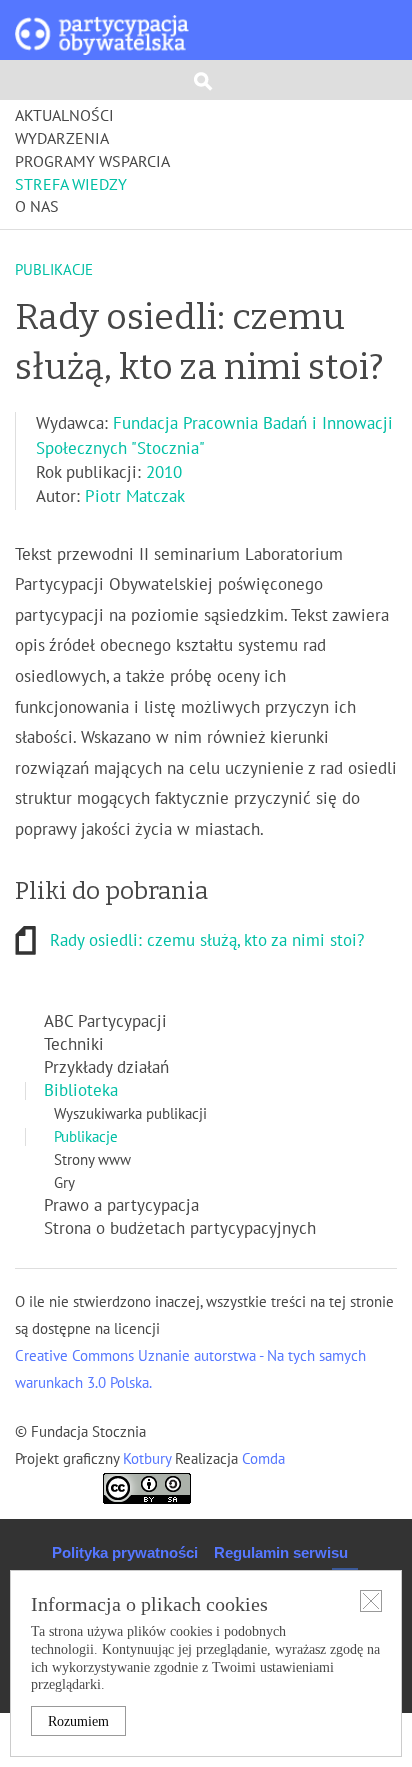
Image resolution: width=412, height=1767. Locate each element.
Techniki (74, 1045)
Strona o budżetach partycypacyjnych (180, 1229)
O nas (37, 207)
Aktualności (64, 116)
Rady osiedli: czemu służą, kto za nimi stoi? (207, 941)
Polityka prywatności (125, 1552)
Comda (261, 1459)
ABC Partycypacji (105, 1022)
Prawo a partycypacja (121, 1206)
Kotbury (149, 1459)
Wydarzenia (62, 139)
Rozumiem (78, 1721)
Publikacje (86, 1137)
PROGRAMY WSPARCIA (92, 162)
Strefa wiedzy (71, 185)
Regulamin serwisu (281, 1552)
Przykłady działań (106, 1068)
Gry (64, 1183)
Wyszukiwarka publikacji (130, 1114)
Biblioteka (81, 1091)
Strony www (92, 1160)
